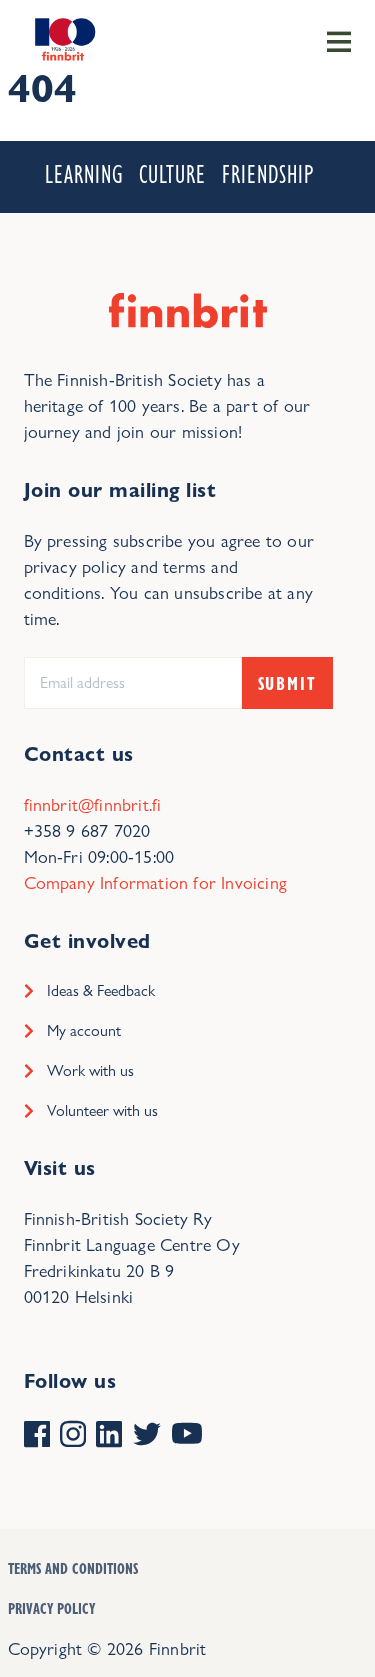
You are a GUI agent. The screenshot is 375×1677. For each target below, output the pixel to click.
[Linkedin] (109, 1436)
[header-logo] (63, 37)
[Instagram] (73, 1436)
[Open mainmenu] (339, 40)
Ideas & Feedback (101, 990)
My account (84, 1030)
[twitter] (147, 1436)
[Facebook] (37, 1436)
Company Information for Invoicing (156, 882)
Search (283, 122)
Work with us (90, 1070)
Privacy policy (51, 1608)
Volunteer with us (102, 1110)
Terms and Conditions (73, 1568)
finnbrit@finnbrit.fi (93, 804)
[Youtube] (187, 1436)
